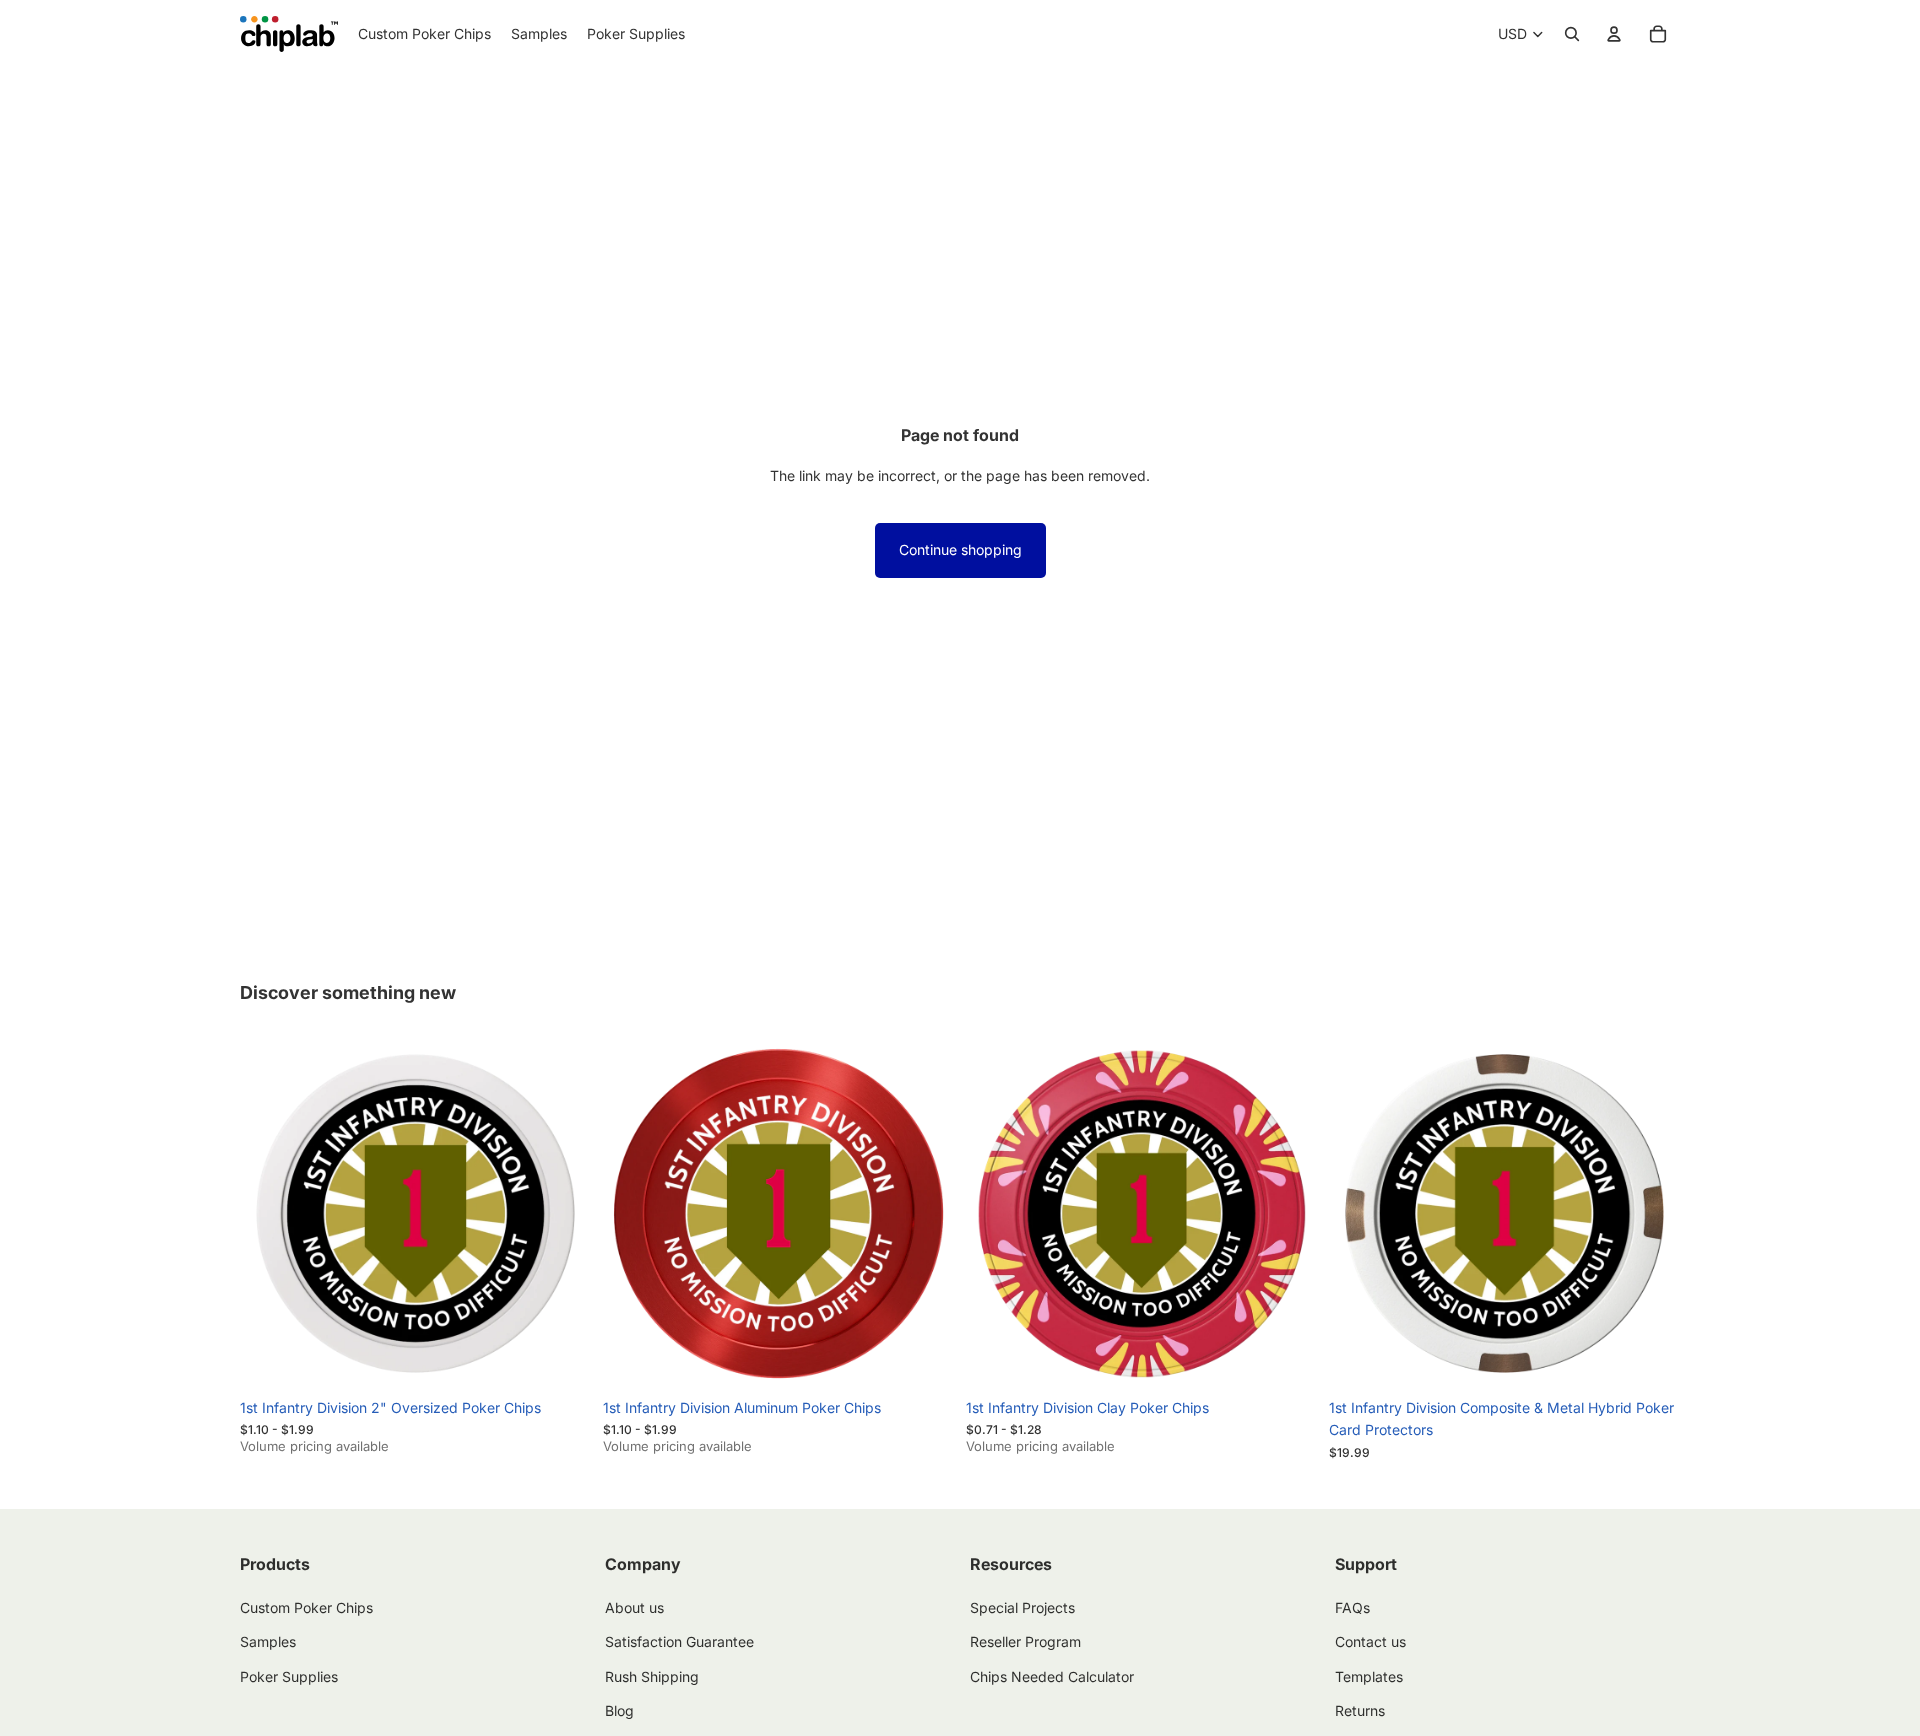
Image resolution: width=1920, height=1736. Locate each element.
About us (634, 1607)
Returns (1360, 1710)
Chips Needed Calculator (1052, 1675)
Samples (268, 1641)
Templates (1369, 1675)
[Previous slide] (270, 1214)
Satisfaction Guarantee (679, 1641)
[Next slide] (561, 1214)
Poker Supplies (289, 1675)
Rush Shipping (652, 1675)
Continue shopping (960, 549)
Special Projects (1022, 1607)
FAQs (1352, 1607)
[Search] (1572, 34)
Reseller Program (1025, 1641)
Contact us (1370, 1641)
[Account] (1614, 34)
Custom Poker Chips (306, 1607)
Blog (619, 1710)
